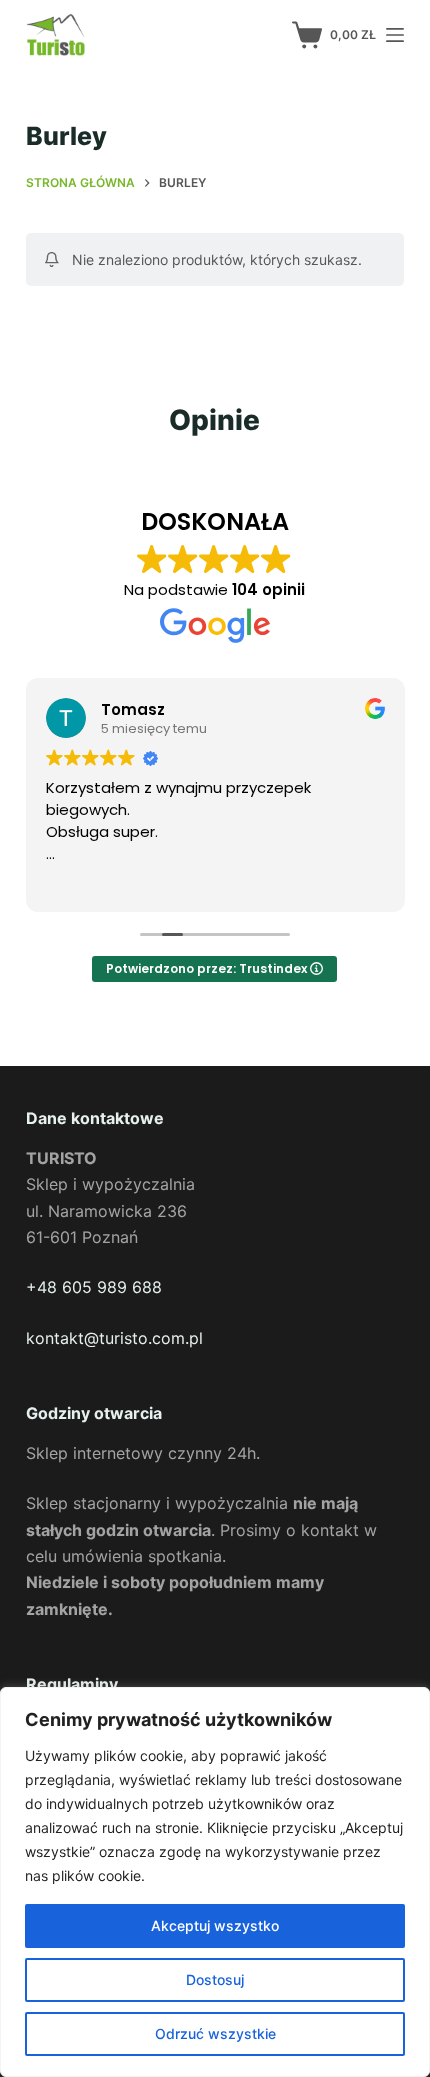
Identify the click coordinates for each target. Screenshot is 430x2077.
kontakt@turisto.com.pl (114, 1338)
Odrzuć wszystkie (215, 2033)
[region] (215, 1882)
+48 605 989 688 (94, 1287)
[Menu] (395, 35)
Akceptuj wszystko (215, 1925)
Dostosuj (215, 1979)
